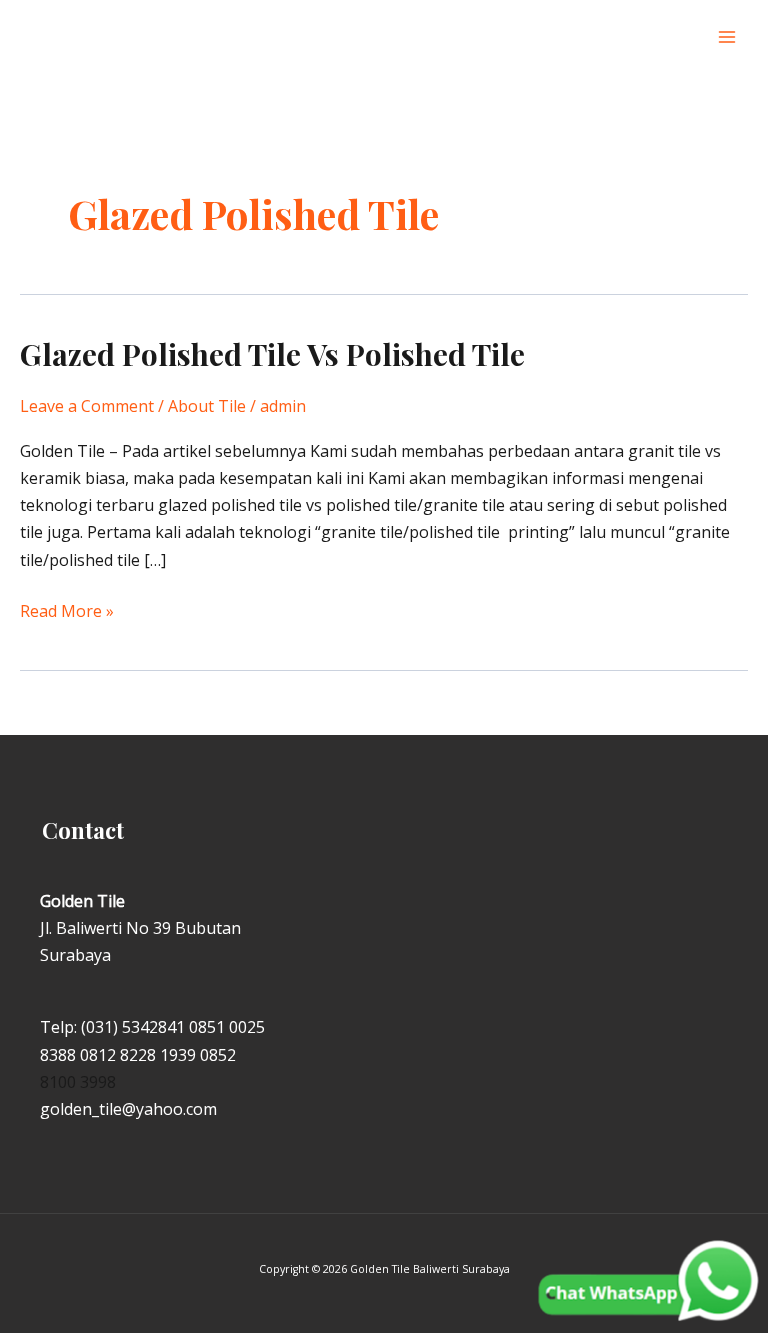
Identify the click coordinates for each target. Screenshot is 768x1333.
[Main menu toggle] (727, 37)
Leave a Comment (87, 406)
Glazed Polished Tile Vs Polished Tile (272, 354)
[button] (679, 37)
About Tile (207, 406)
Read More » (67, 610)
